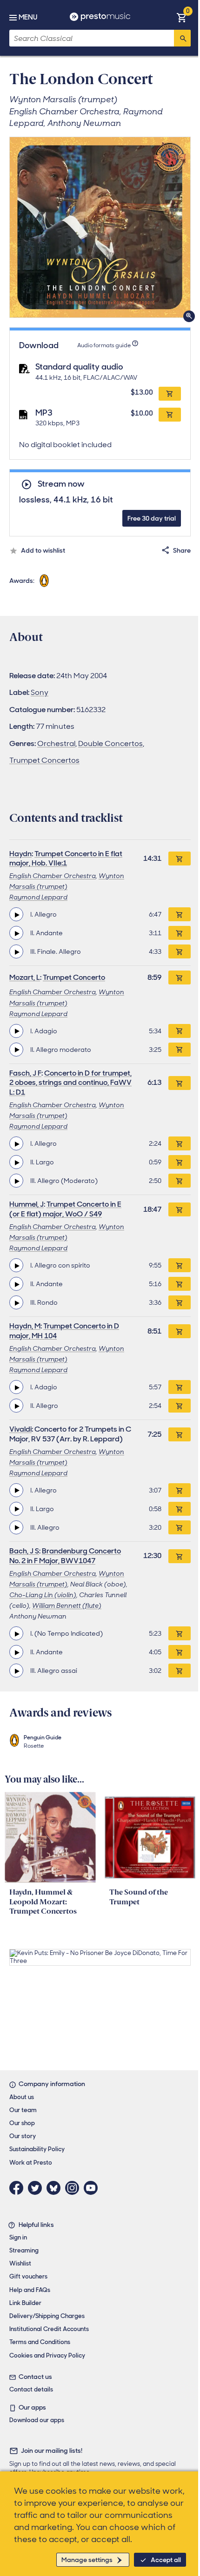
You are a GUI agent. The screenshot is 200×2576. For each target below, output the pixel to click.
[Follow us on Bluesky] (56, 2188)
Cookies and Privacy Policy (47, 2355)
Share (182, 550)
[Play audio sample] (16, 914)
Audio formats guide (104, 345)
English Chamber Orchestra (53, 876)
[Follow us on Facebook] (19, 2188)
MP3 (44, 413)
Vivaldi (20, 1429)
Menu (28, 17)
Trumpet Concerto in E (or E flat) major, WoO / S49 (65, 1209)
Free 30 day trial (152, 518)
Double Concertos (110, 743)
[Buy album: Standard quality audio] (170, 394)
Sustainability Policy (37, 2149)
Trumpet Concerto (74, 977)
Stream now (61, 484)
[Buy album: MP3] (170, 415)
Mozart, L (25, 977)
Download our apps (37, 2420)
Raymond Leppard (38, 897)
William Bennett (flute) (67, 1605)
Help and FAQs (30, 2290)
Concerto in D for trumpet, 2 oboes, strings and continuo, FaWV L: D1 (70, 1083)
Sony (40, 692)
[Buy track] (180, 914)
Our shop (22, 2123)
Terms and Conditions (40, 2342)
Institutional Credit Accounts (49, 2329)
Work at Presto (31, 2163)
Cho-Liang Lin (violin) (43, 1595)
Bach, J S (24, 1551)
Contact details (31, 2389)
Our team (23, 2110)
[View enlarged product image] (100, 227)
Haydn (20, 854)
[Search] (182, 38)
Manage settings (87, 2560)
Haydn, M (25, 1326)
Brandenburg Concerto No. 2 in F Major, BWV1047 (65, 1556)
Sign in (18, 2237)
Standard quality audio (79, 367)
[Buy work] (180, 859)
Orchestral (56, 743)
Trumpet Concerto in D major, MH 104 (64, 1331)
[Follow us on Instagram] (74, 2188)
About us (22, 2097)
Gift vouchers (28, 2276)
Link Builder (25, 2303)
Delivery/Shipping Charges (47, 2316)
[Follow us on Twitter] (37, 2188)
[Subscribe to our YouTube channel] (93, 2188)
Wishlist (20, 2263)
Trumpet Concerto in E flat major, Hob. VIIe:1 (66, 859)
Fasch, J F (25, 1073)
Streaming (24, 2250)
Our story (23, 2136)
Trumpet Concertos (44, 760)
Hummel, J (27, 1204)
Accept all (166, 2560)
